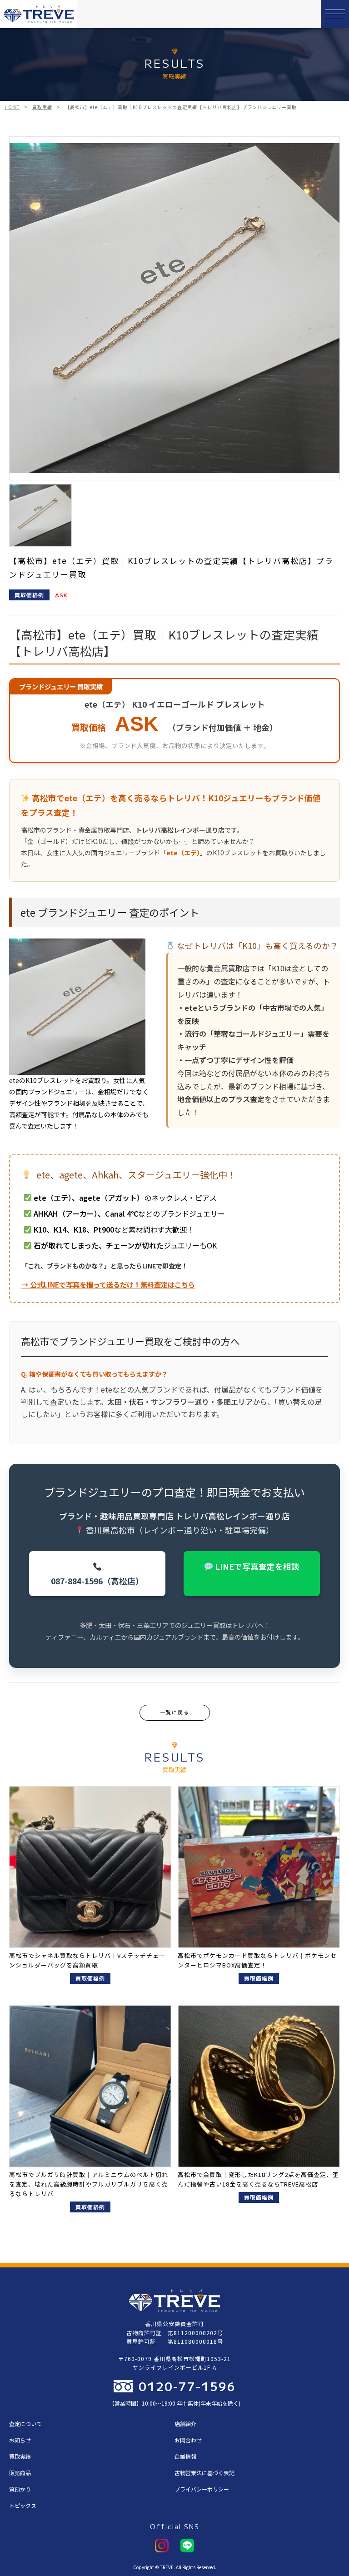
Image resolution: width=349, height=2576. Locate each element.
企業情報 (185, 2456)
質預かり (20, 2489)
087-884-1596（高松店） (97, 1581)
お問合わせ (188, 2440)
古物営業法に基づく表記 (204, 2473)
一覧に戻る (175, 1712)
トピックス (23, 2505)
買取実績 (20, 2456)
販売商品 (20, 2473)
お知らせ (20, 2440)
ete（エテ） (183, 853)
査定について (25, 2424)
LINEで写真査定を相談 (256, 1566)
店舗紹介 (185, 2424)
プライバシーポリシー (202, 2489)
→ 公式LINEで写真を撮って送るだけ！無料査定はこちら (108, 1284)
